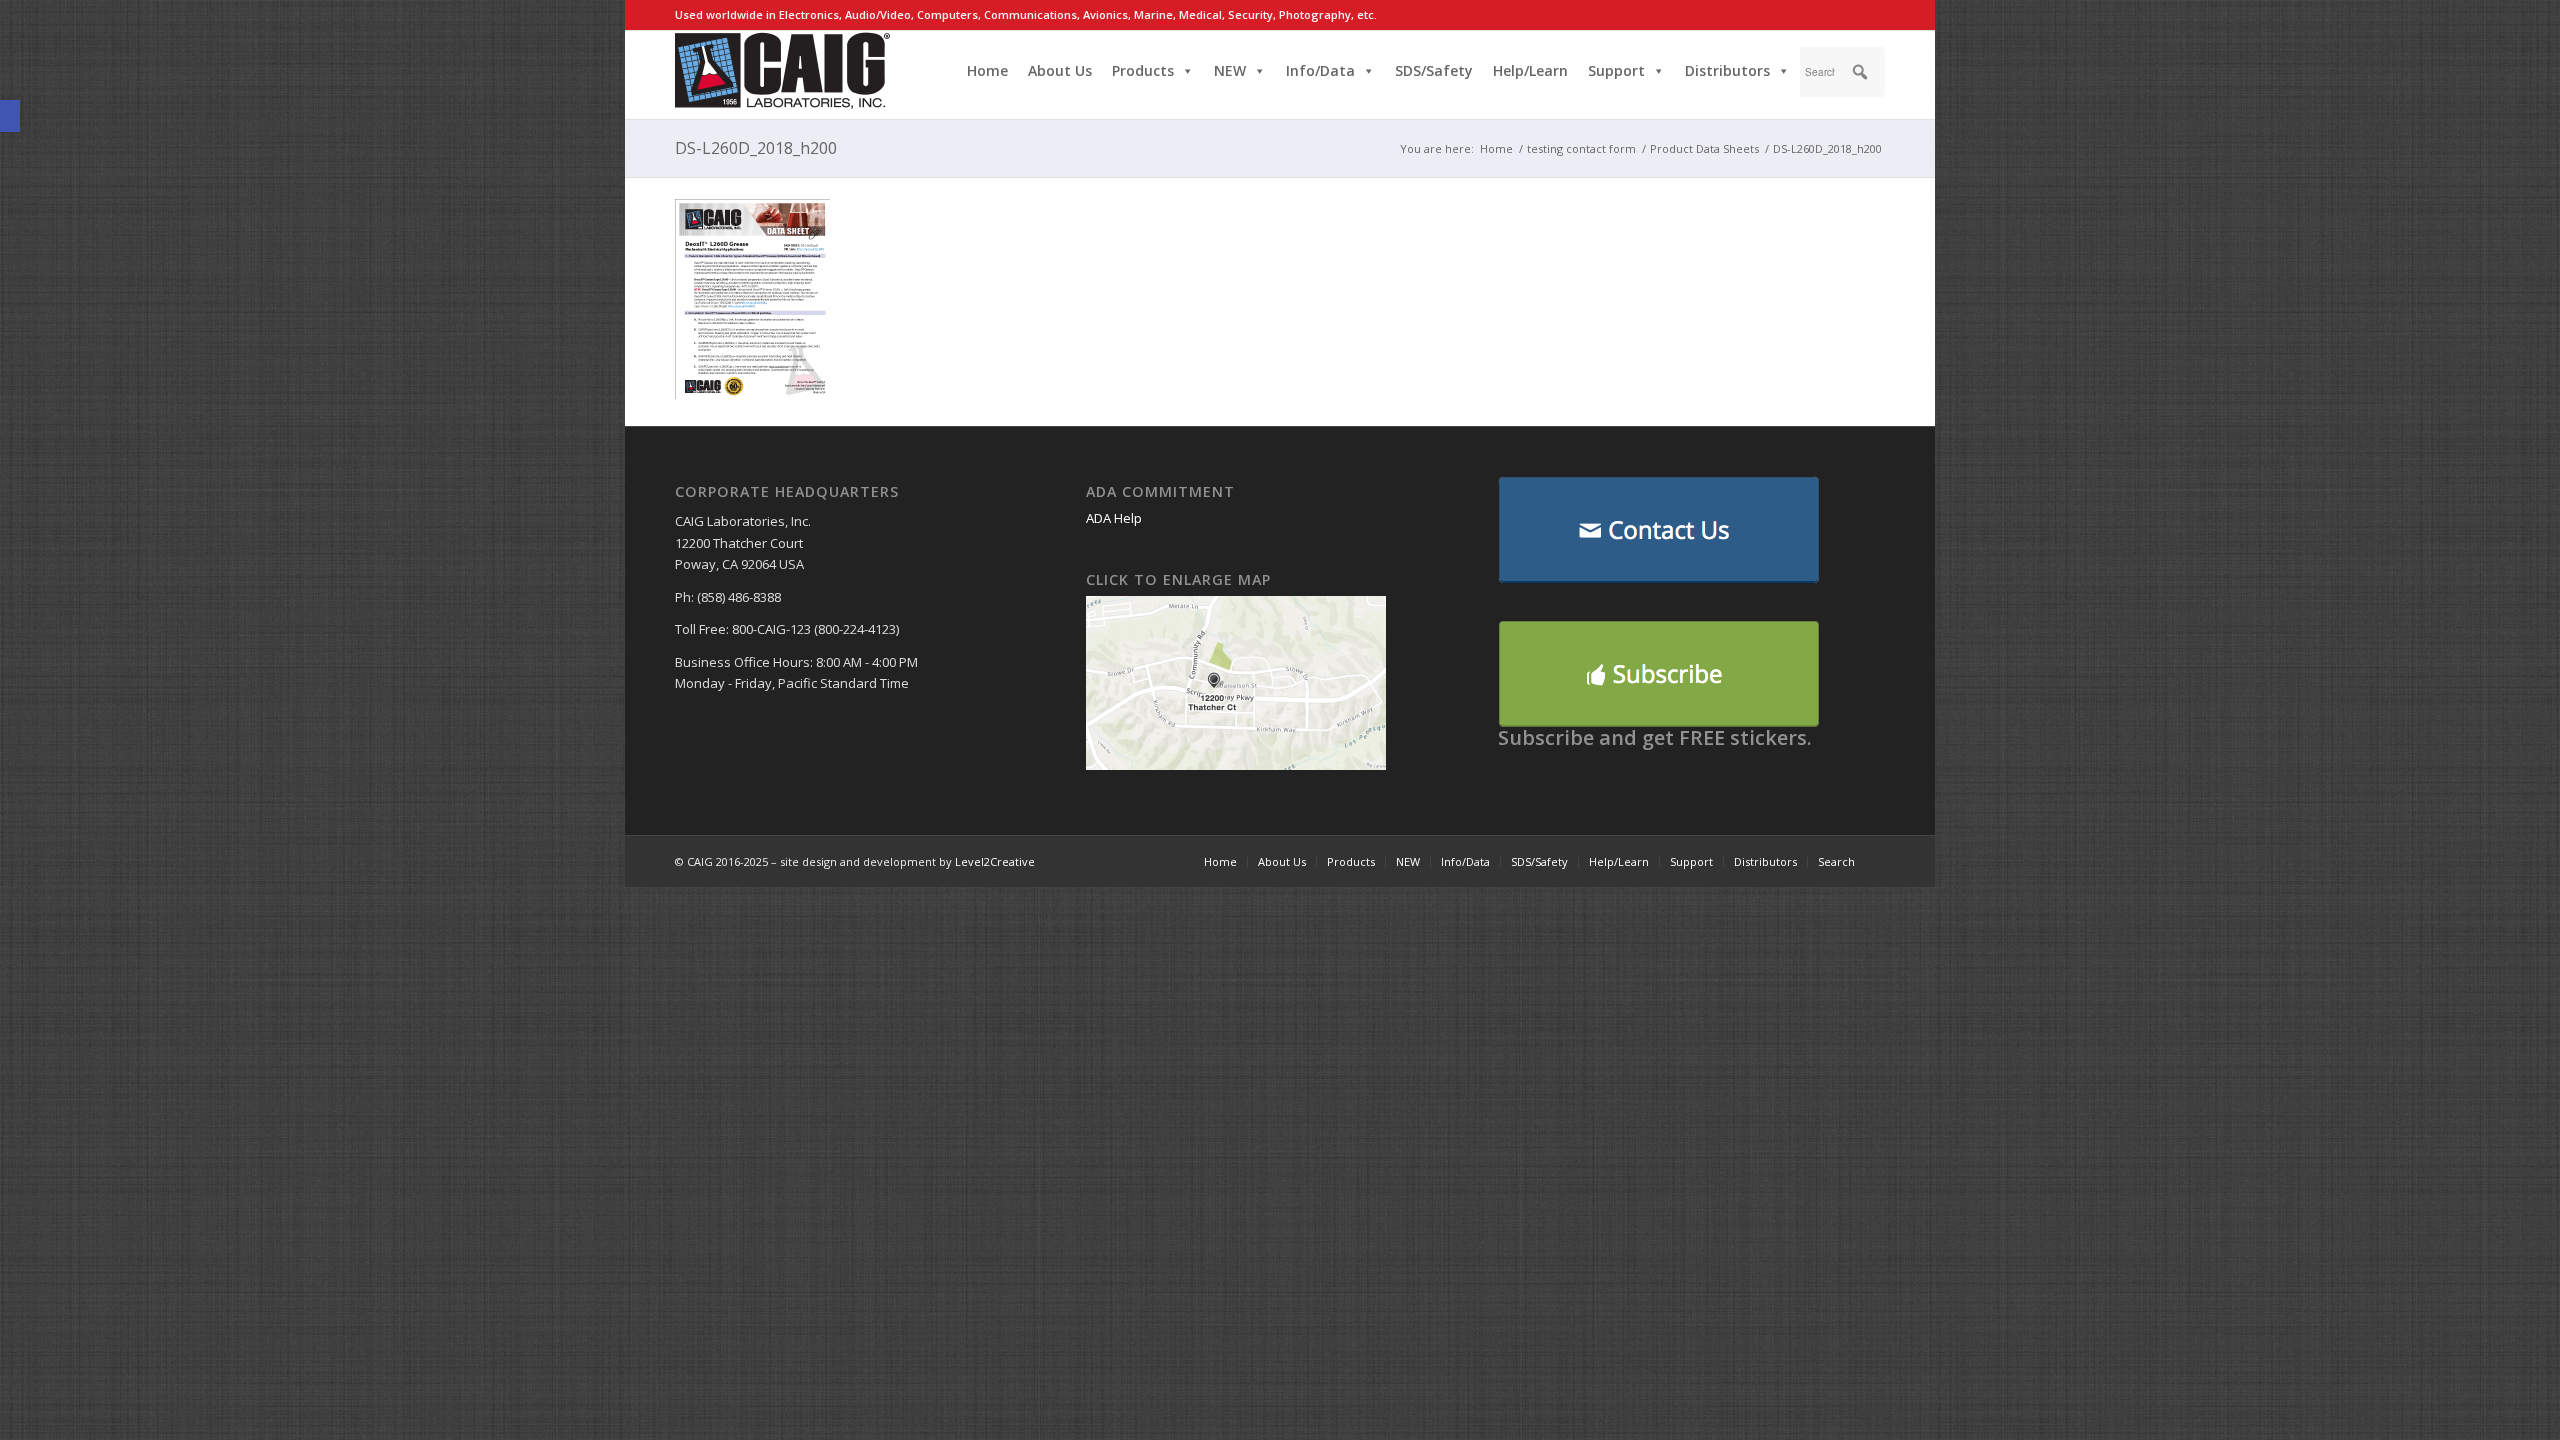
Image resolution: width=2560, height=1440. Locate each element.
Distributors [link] (1727, 70)
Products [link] (1143, 70)
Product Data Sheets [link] (1704, 148)
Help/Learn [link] (1530, 70)
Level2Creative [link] (995, 861)
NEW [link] (1230, 70)
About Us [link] (1060, 70)
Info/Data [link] (1320, 70)
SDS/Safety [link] (1434, 70)
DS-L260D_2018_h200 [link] (756, 148)
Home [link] (987, 70)
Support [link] (1616, 70)
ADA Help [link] (1114, 518)
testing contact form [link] (1581, 148)
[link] (10, 116)
